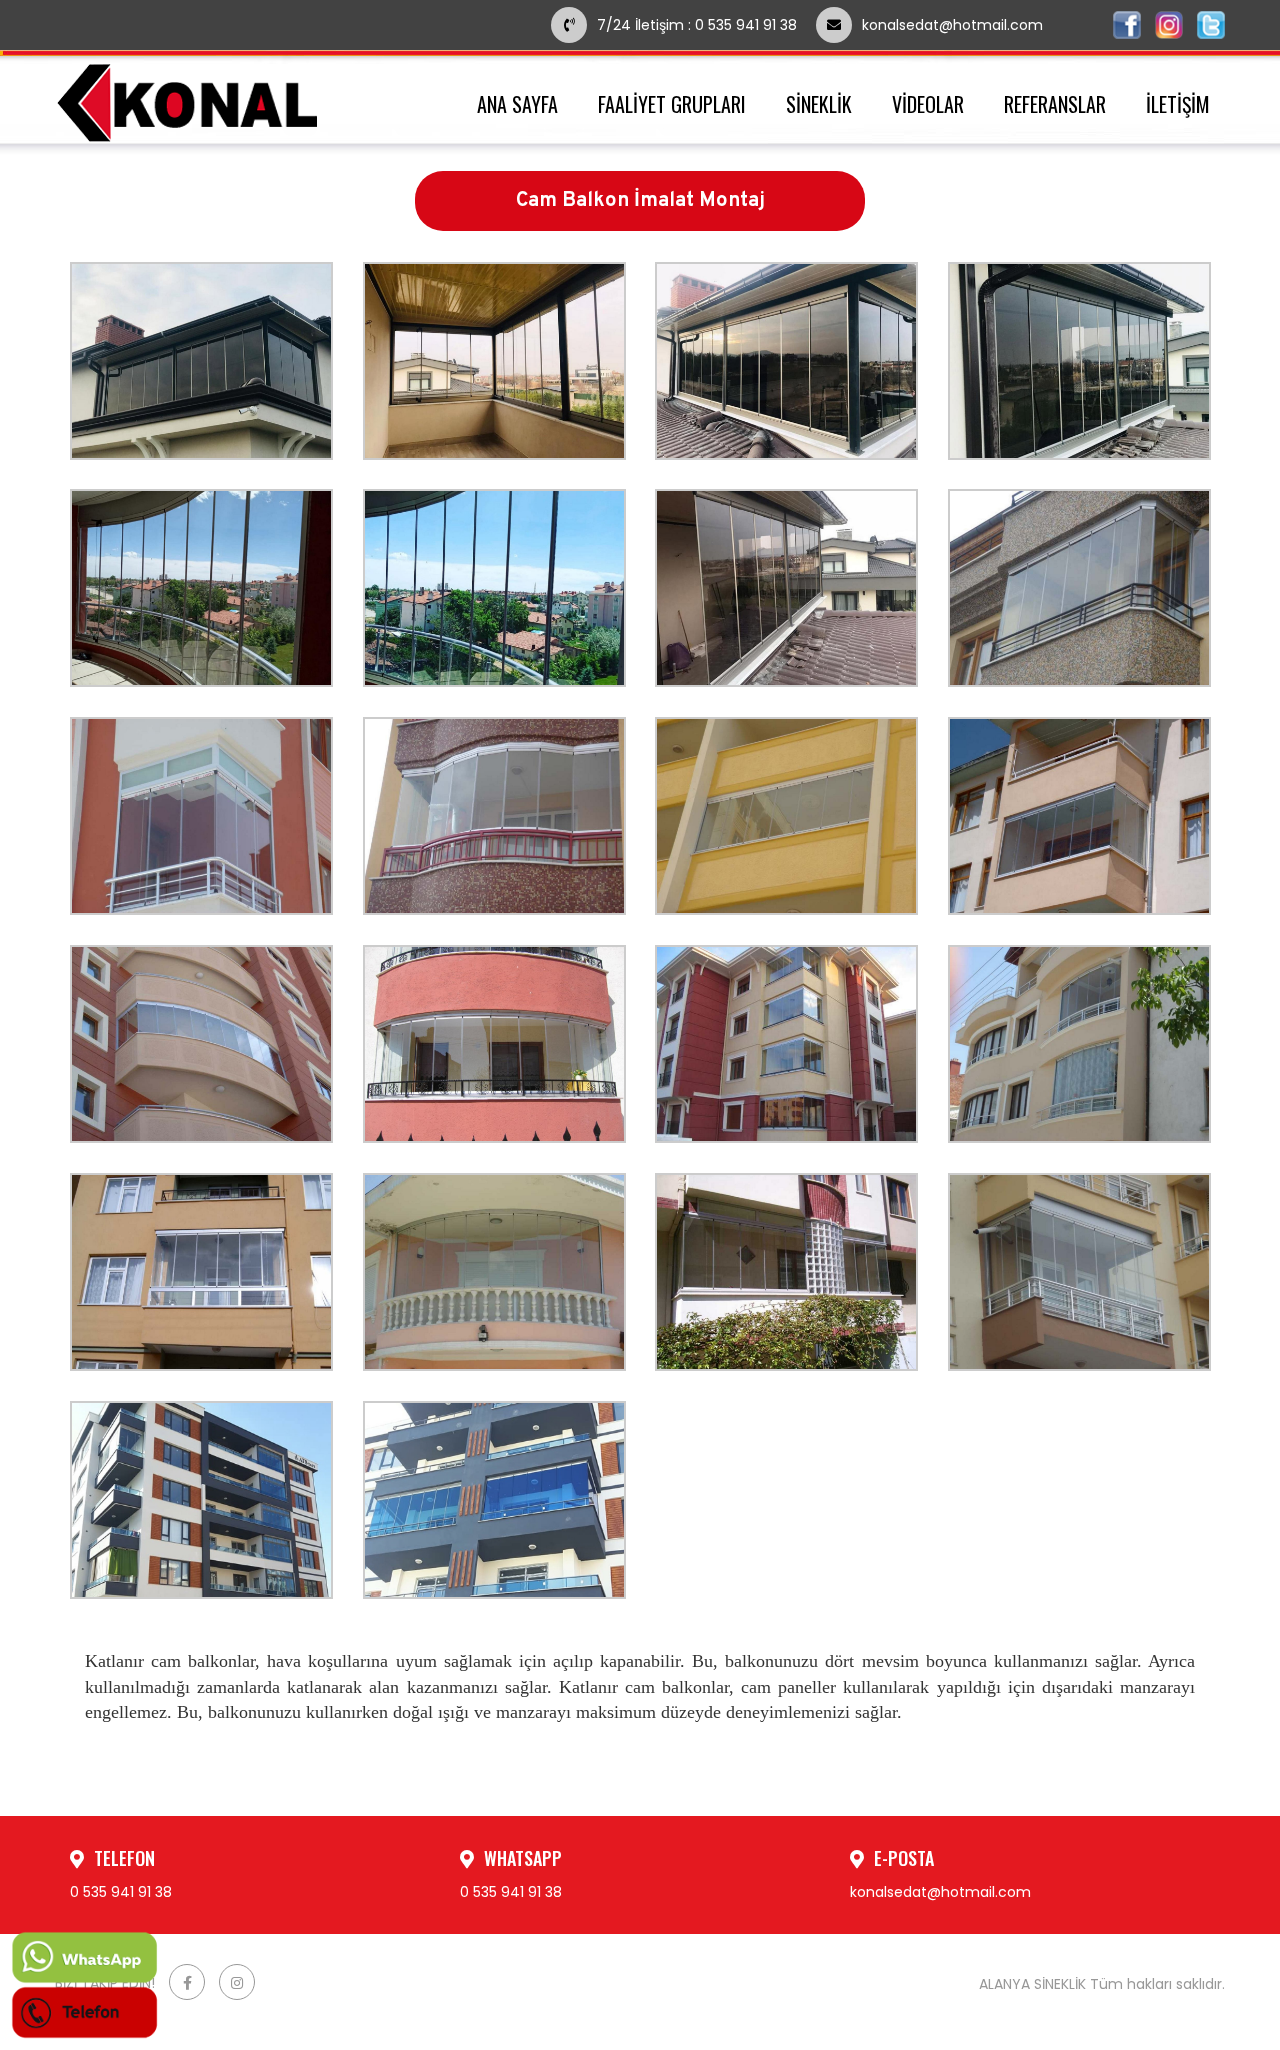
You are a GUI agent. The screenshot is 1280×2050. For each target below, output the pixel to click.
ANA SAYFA (517, 104)
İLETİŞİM (1178, 104)
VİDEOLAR (928, 104)
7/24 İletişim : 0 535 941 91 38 (697, 25)
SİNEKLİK (819, 104)
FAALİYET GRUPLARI (672, 104)
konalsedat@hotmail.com (952, 25)
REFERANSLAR (1055, 104)
